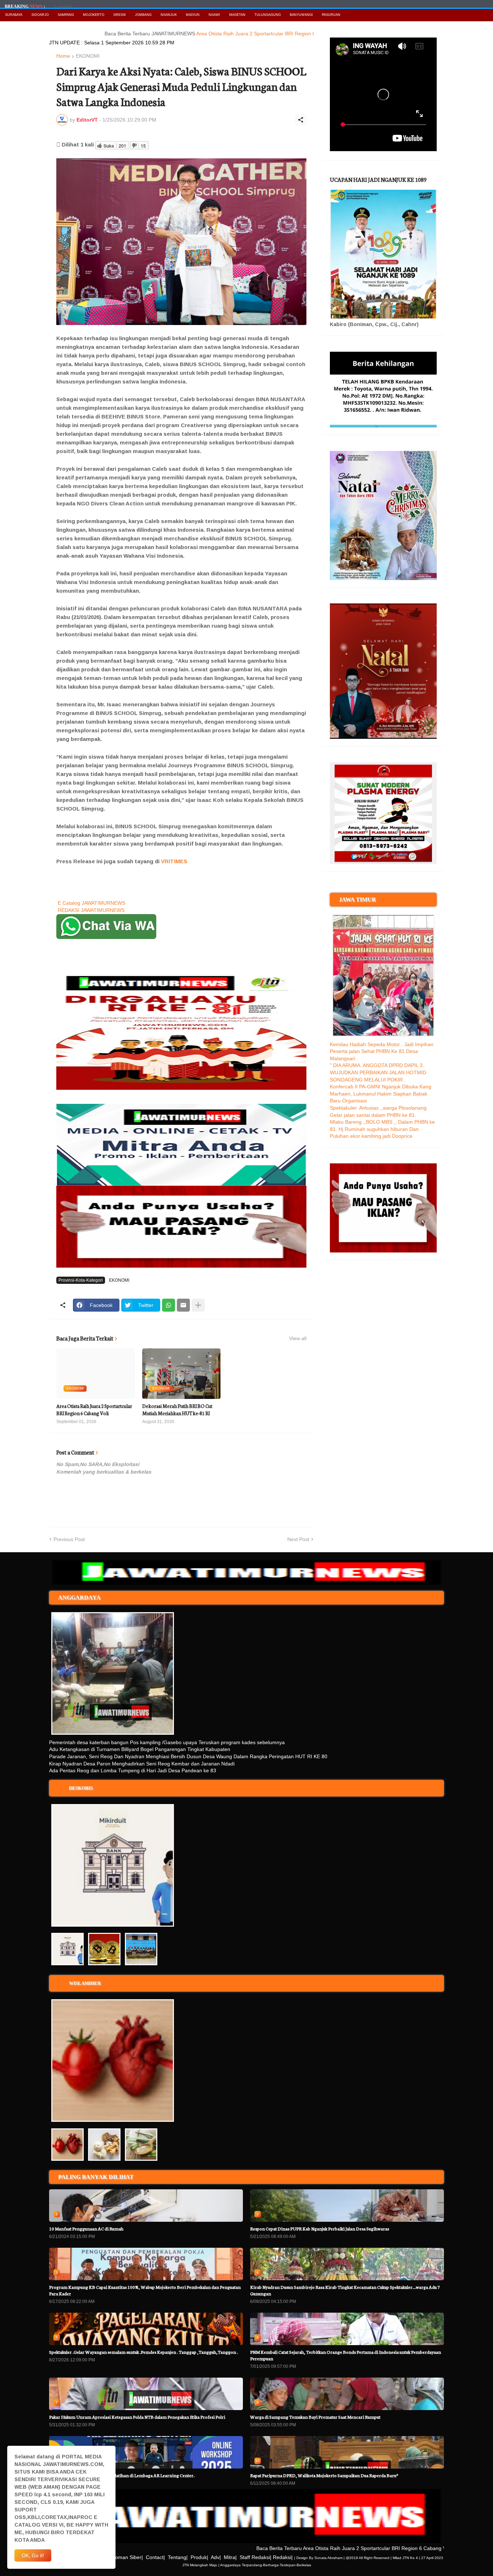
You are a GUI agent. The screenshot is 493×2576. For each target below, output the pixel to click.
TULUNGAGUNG (268, 15)
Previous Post (69, 1539)
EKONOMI (88, 56)
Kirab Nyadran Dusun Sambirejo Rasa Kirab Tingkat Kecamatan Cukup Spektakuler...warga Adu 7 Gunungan (345, 2290)
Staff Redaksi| (256, 2557)
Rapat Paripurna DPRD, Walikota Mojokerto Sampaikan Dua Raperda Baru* (324, 2475)
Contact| (155, 2557)
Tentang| (178, 2557)
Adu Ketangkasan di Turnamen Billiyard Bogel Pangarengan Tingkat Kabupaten (140, 1749)
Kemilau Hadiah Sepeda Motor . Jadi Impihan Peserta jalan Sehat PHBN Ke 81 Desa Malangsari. (382, 1051)
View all (298, 1338)
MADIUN (193, 15)
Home (63, 56)
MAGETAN (237, 15)
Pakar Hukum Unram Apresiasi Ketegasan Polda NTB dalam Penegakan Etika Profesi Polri (137, 2417)
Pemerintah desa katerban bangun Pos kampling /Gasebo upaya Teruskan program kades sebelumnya (167, 1742)
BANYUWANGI (301, 15)
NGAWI (214, 15)
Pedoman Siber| (125, 2557)
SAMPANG (66, 15)
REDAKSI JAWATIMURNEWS (91, 910)
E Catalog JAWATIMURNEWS (91, 903)
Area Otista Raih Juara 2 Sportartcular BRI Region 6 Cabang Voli (225, 34)
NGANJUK (169, 15)
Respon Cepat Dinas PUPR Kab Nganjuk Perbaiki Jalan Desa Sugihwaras (320, 2228)
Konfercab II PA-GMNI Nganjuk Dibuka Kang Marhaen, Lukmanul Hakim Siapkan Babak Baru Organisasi (381, 1094)
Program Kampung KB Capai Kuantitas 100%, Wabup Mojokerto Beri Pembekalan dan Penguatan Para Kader (145, 2290)
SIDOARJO (40, 15)
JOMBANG (143, 15)
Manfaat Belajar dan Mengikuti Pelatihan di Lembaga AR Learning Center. (122, 2475)
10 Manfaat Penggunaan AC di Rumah (86, 2228)
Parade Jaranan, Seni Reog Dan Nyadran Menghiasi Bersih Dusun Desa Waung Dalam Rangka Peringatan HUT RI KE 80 (188, 1756)
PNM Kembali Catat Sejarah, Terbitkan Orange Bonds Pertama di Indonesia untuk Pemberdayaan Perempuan (346, 2355)
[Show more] (198, 1305)
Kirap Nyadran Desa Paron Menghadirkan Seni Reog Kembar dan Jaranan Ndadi (142, 1764)
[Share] (301, 120)
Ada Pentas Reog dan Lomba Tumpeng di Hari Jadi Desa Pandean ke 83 (133, 1770)
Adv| (216, 2557)
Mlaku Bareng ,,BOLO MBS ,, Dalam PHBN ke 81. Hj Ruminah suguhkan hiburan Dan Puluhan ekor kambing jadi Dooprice (382, 1129)
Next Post (298, 1539)
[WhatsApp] (169, 1305)
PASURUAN (331, 15)
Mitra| (230, 2557)
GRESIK (120, 15)
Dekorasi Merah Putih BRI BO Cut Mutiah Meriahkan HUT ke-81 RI (177, 1410)
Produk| (199, 2557)
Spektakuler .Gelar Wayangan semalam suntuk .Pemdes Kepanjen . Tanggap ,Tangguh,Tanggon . (143, 2352)
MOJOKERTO (94, 15)
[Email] (183, 1305)
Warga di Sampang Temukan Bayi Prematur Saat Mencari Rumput (315, 2417)
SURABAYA (14, 15)
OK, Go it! (33, 2555)
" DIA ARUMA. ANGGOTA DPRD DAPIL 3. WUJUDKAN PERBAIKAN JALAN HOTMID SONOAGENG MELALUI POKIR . (378, 1072)
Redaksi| (283, 2557)
